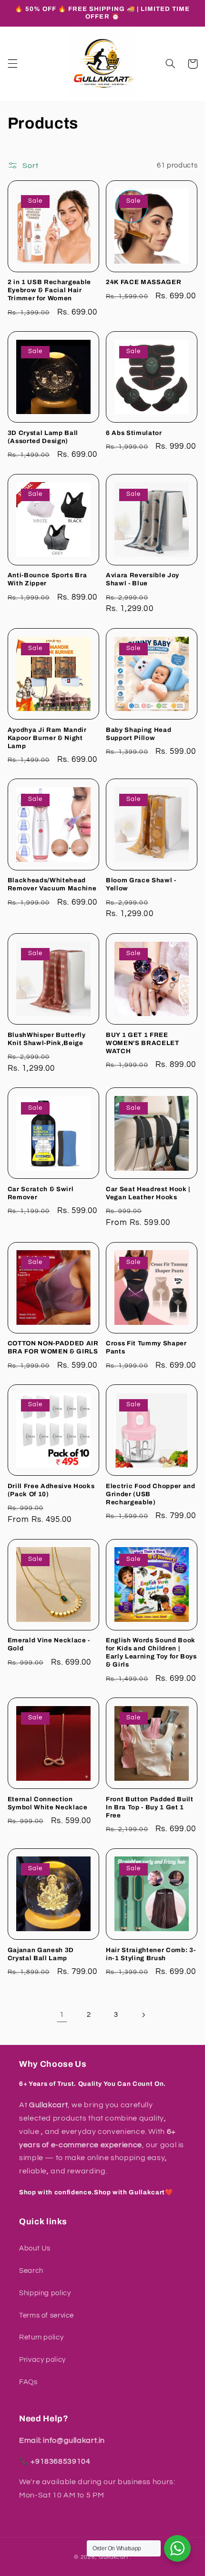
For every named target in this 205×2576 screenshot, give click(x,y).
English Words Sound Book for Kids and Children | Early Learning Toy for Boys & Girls (151, 1652)
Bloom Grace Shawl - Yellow (141, 884)
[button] (12, 64)
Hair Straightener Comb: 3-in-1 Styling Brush (151, 1954)
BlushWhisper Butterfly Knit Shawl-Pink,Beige (47, 1039)
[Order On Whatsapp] (177, 2548)
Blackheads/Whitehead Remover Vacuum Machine (52, 884)
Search (31, 2271)
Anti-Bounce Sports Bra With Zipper (47, 579)
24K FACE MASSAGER (143, 282)
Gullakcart (113, 2557)
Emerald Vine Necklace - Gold (49, 1644)
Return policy (41, 2337)
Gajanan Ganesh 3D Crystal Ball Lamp (41, 1954)
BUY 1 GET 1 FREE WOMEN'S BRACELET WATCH (143, 1043)
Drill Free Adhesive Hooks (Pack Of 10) (51, 1490)
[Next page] (143, 2015)
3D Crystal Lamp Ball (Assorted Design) (43, 437)
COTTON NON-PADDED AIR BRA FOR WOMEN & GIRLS (53, 1347)
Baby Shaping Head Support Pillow (138, 734)
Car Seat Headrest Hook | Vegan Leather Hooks (148, 1193)
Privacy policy (42, 2360)
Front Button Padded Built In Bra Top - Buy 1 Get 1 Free (150, 1807)
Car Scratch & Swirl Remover (41, 1193)
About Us (35, 2248)
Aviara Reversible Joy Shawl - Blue (143, 579)
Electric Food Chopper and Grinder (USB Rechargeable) (151, 1494)
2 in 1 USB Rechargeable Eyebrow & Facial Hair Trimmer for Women (49, 290)
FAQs (28, 2382)
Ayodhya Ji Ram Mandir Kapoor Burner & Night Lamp (47, 738)
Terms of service (46, 2315)
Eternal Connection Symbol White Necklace (48, 1803)
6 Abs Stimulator (134, 433)
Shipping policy (45, 2293)
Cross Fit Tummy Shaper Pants (146, 1347)
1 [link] (62, 2014)
